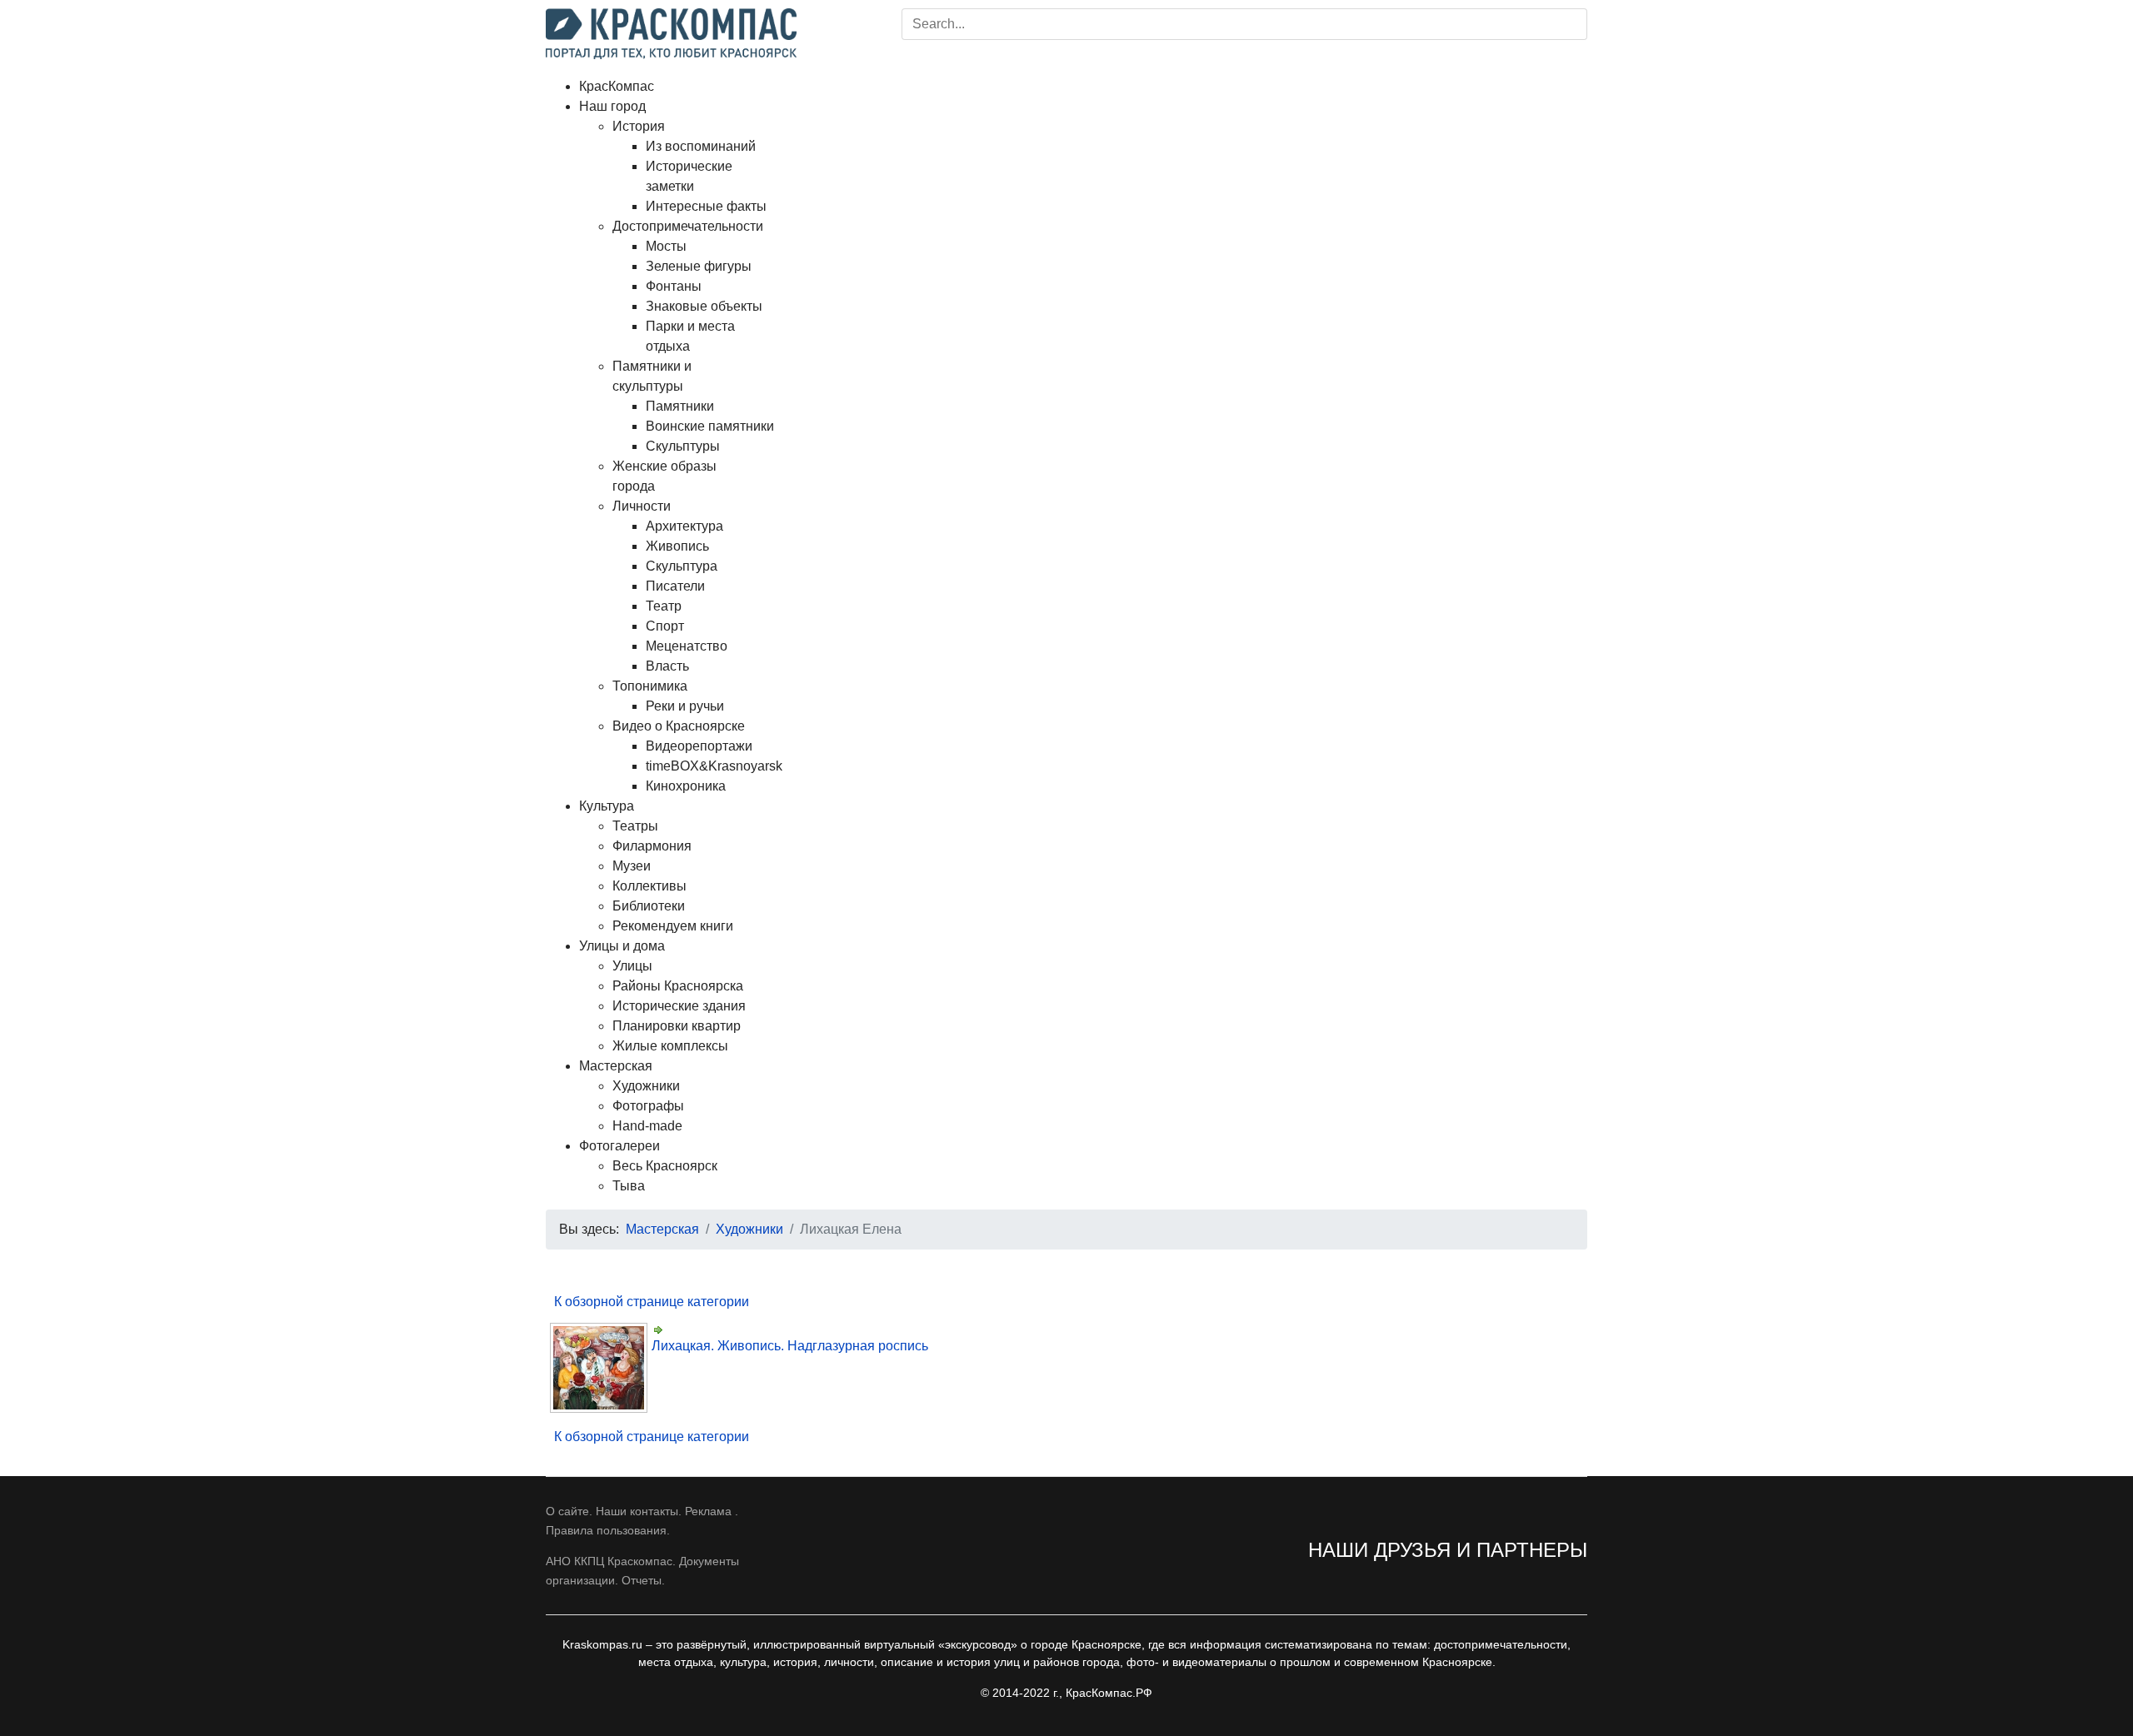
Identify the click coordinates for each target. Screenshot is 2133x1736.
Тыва (629, 1186)
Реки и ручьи (685, 706)
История (639, 126)
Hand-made (647, 1126)
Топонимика (650, 686)
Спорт (665, 626)
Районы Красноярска (678, 986)
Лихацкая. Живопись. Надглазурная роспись (790, 1346)
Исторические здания (679, 1006)
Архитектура (684, 526)
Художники (646, 1086)
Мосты (666, 246)
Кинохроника (686, 786)
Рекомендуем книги (673, 926)
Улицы (632, 966)
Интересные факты (706, 206)
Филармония (652, 846)
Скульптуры (683, 446)
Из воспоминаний (701, 146)
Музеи (632, 866)
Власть (667, 666)
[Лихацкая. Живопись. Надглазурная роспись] (601, 1368)
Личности (642, 506)
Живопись (677, 546)
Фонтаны (674, 286)
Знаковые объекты (704, 306)
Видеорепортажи (699, 746)
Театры (635, 826)
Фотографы (648, 1106)
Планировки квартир (677, 1026)
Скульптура (682, 566)
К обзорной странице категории (652, 1302)
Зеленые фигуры (699, 266)
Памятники (680, 406)
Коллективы (649, 886)
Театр (664, 606)
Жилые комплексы (670, 1046)
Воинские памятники (710, 426)
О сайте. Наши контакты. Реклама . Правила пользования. (642, 1520)
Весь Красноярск (665, 1166)
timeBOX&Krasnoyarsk (714, 766)
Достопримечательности (688, 226)
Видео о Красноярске (679, 726)
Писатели (675, 586)
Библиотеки (649, 906)
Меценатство (687, 646)
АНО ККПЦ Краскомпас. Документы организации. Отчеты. (642, 1570)
